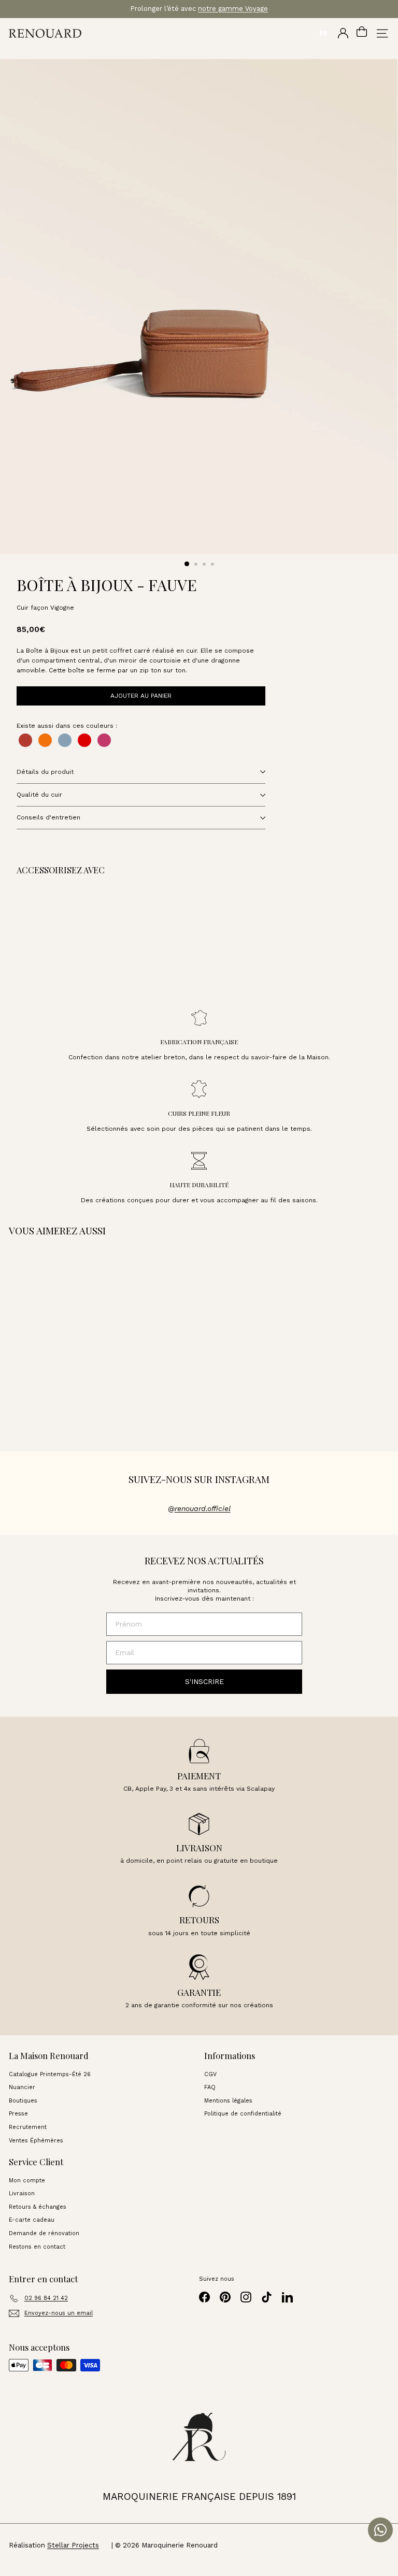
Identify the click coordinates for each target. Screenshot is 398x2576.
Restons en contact (37, 2247)
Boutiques (23, 2101)
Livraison (22, 2193)
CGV (210, 2074)
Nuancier (22, 2087)
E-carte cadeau (32, 2220)
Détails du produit (45, 772)
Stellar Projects (73, 2545)
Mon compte (27, 2181)
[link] (90, 937)
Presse (18, 2114)
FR (323, 33)
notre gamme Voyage (233, 9)
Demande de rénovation (44, 2233)
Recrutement (28, 2127)
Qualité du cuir (39, 795)
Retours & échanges (38, 2207)
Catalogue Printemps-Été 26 (50, 2074)
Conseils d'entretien (48, 817)
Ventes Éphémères (36, 2141)
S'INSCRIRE (204, 1681)
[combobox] (323, 33)
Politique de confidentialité (243, 2114)
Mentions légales (228, 2101)
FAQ (210, 2087)
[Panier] (362, 33)
